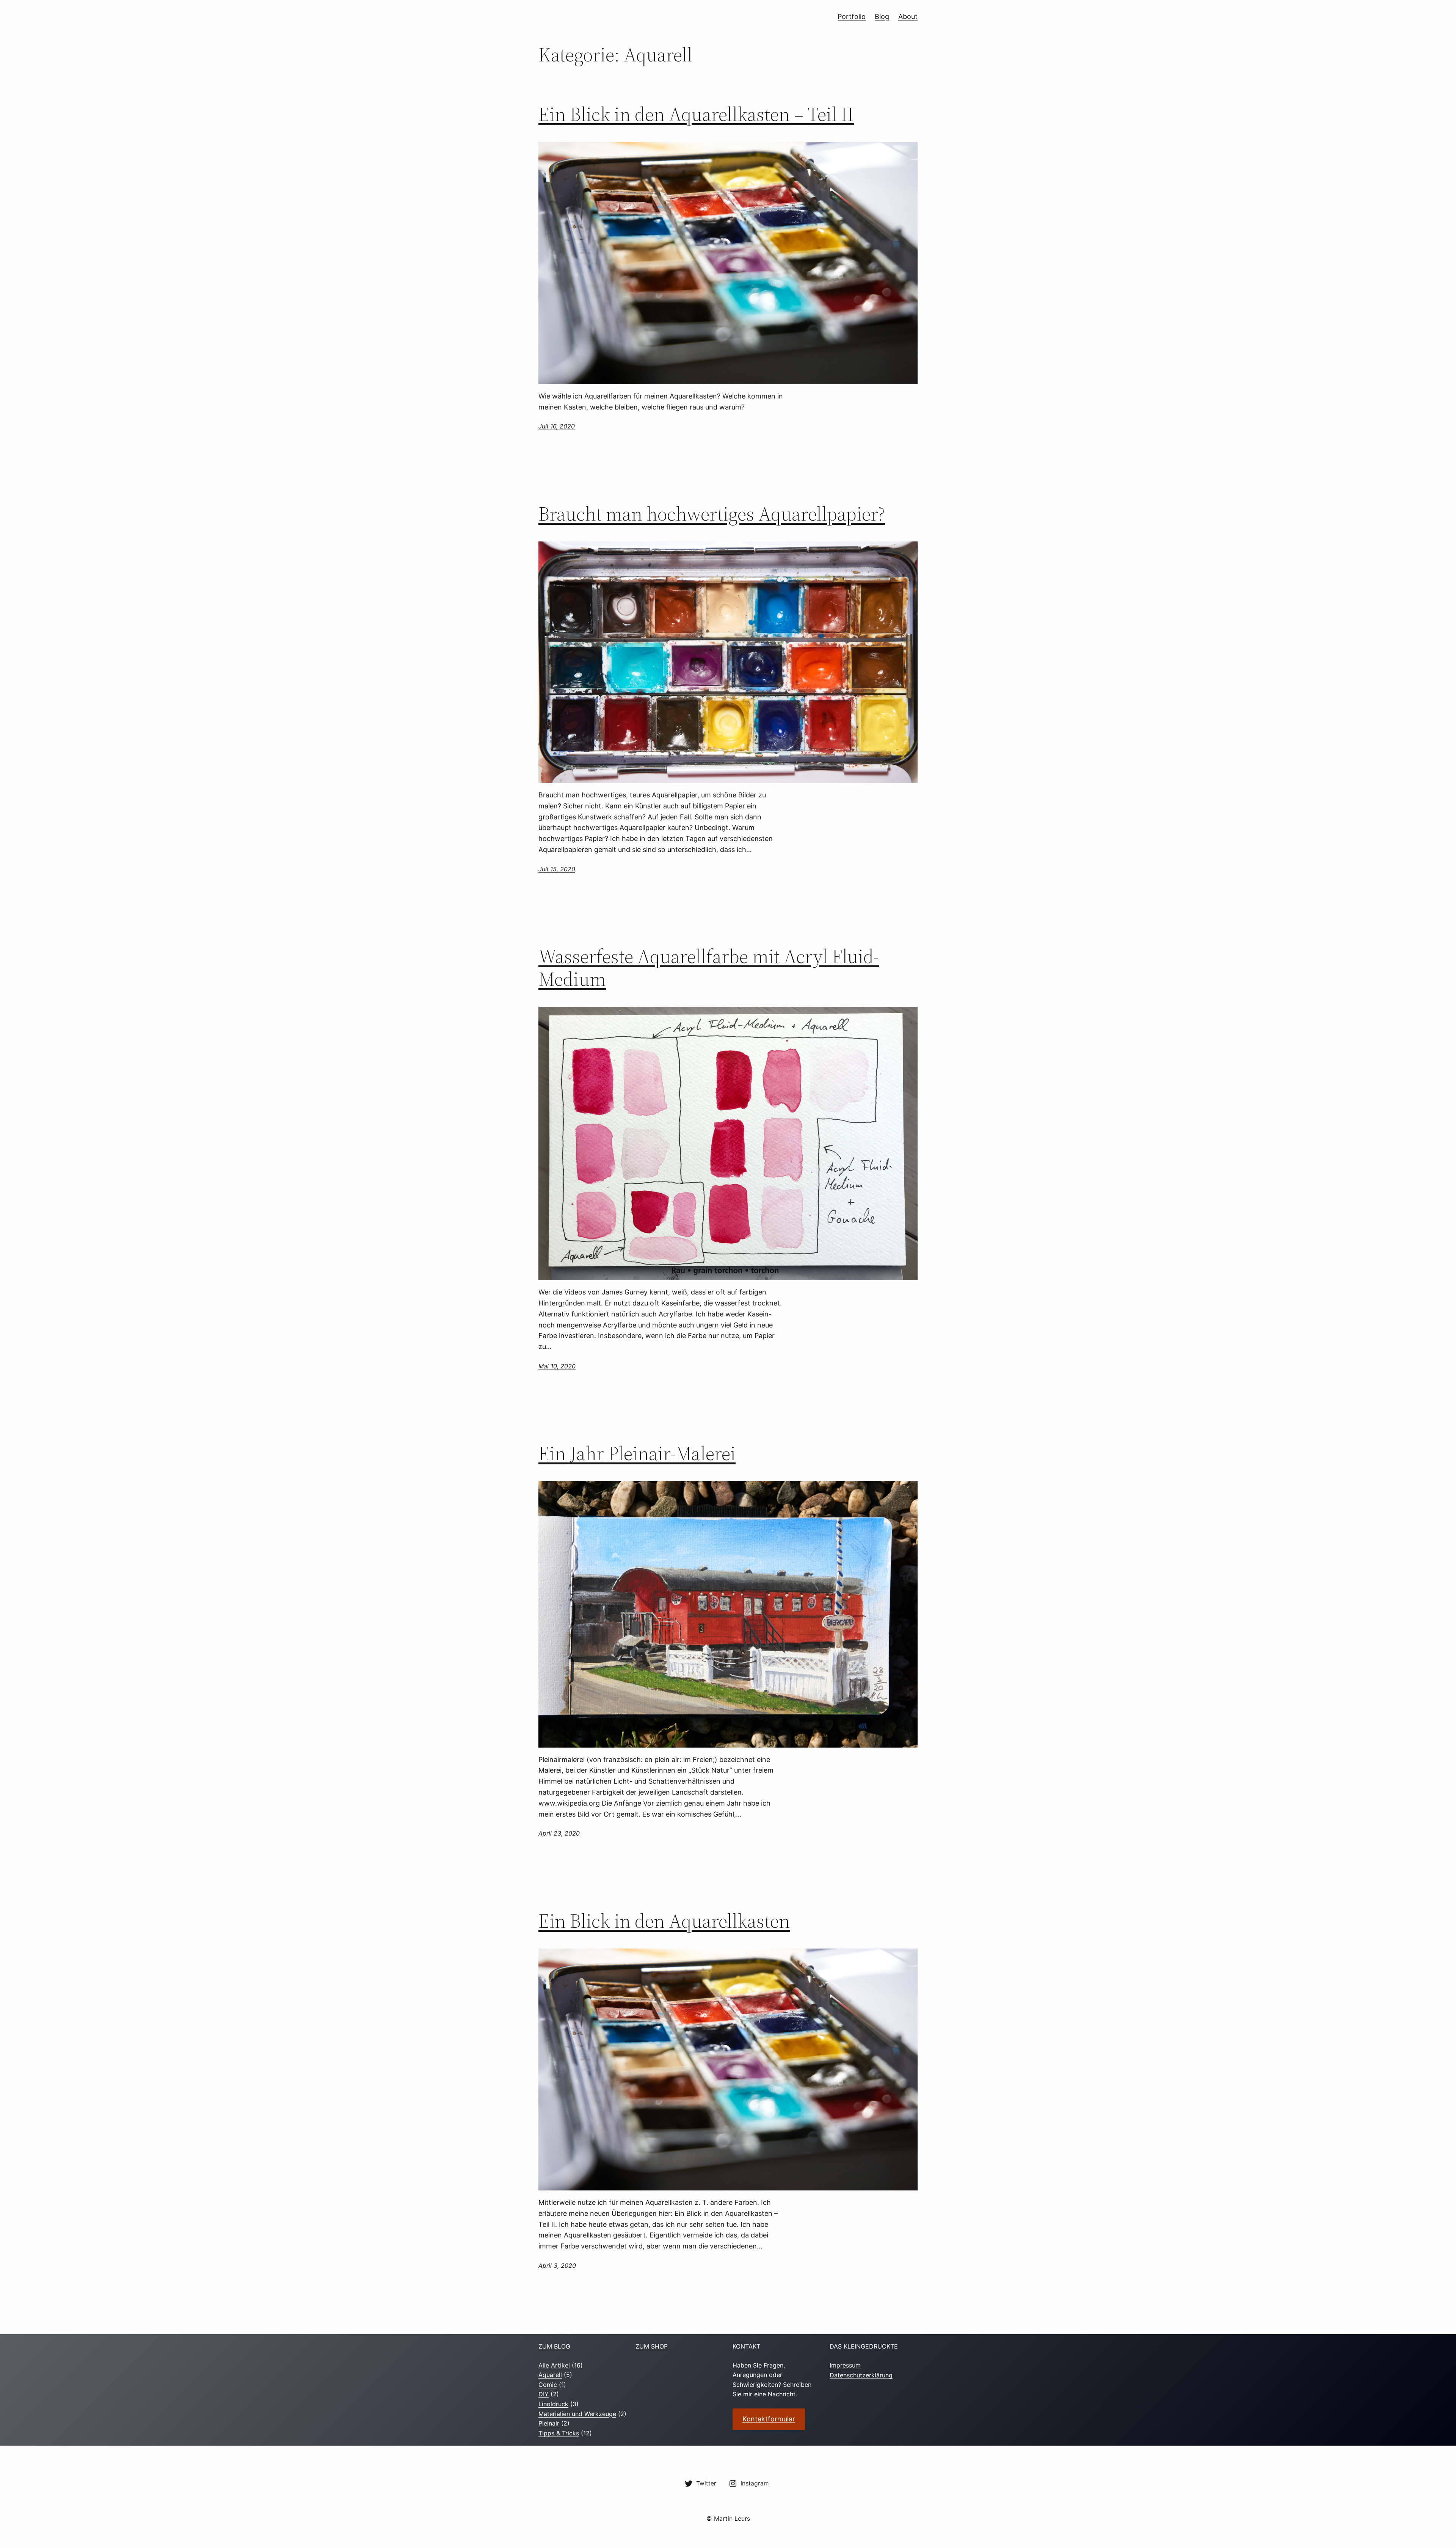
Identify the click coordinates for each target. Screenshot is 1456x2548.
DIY (544, 2394)
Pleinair (549, 2423)
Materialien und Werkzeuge (577, 2414)
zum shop (652, 2346)
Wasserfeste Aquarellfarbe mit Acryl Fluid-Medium (709, 968)
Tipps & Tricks (559, 2433)
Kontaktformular (769, 2419)
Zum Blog (554, 2346)
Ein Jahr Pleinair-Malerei (637, 1453)
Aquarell (550, 2375)
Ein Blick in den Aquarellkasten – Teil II (696, 114)
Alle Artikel (554, 2365)
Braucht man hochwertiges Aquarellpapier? (712, 514)
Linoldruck (553, 2404)
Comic (548, 2385)
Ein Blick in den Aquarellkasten (664, 1921)
